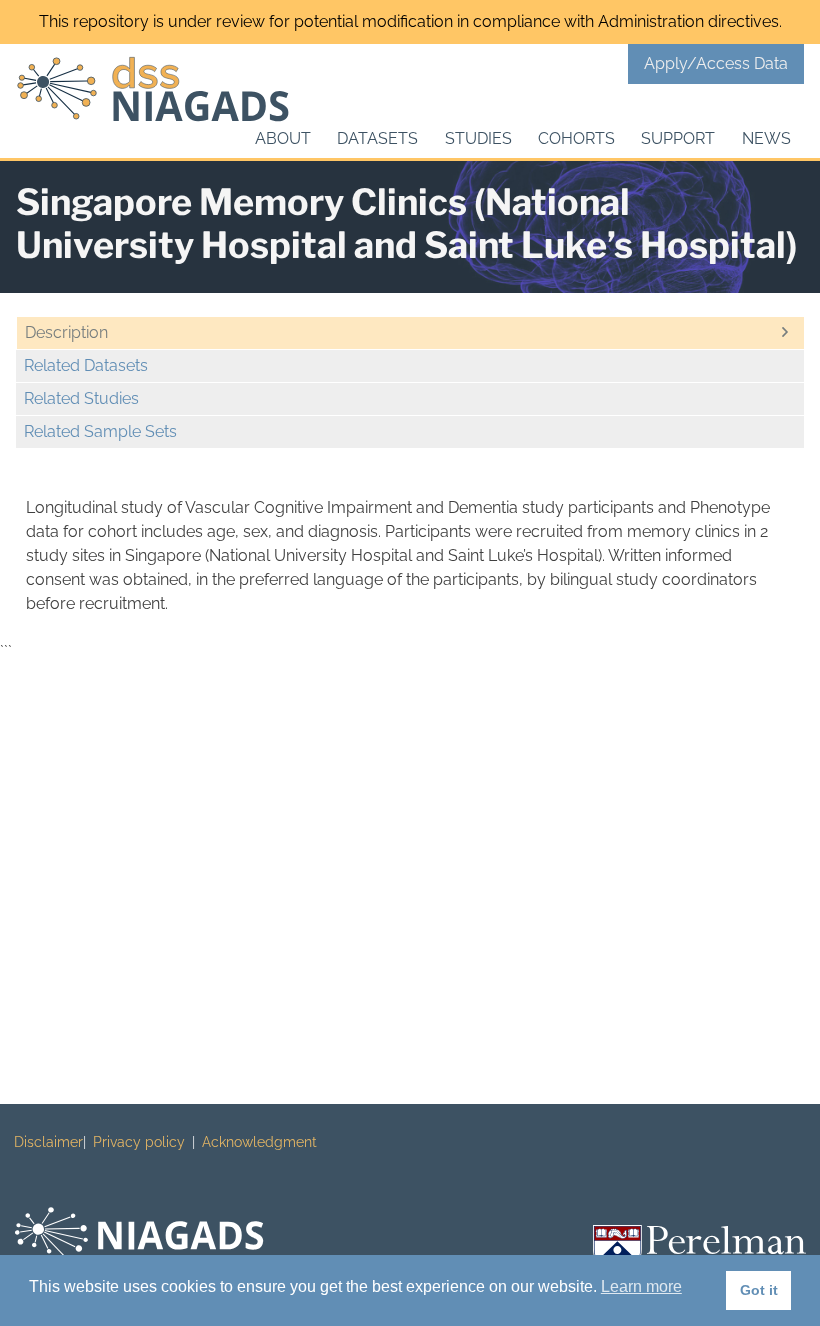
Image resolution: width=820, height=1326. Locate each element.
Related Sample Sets (100, 431)
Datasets (377, 138)
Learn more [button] (641, 1286)
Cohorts (576, 138)
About (283, 138)
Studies (478, 138)
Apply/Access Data (716, 63)
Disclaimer (48, 1142)
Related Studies (81, 398)
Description (66, 332)
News (766, 138)
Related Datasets (86, 365)
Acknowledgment (259, 1142)
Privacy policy (139, 1142)
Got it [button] (759, 1290)
